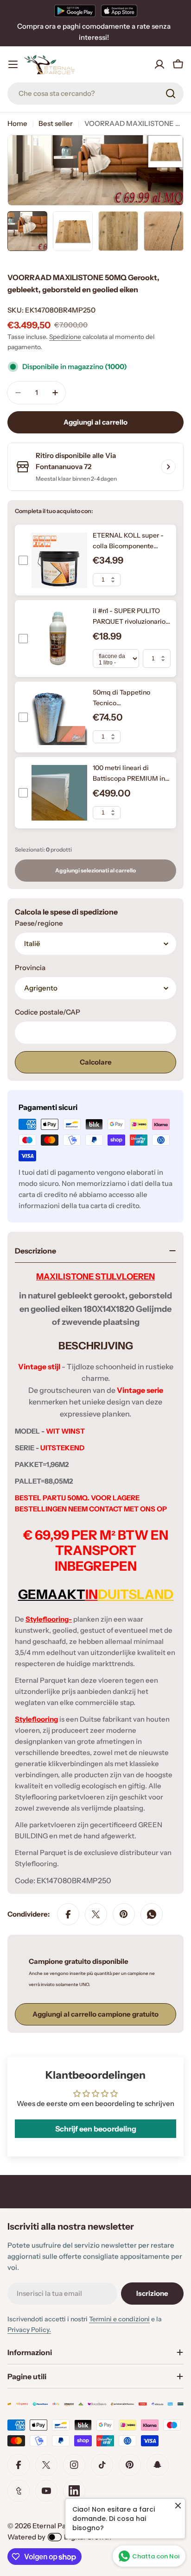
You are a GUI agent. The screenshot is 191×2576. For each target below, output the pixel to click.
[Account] (159, 64)
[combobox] (95, 94)
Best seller (56, 123)
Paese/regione (39, 923)
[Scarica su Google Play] (75, 11)
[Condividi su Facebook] (68, 1914)
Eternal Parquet (58, 2526)
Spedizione (65, 337)
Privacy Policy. (29, 2330)
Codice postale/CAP (48, 1012)
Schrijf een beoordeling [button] (96, 2129)
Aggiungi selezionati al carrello (95, 870)
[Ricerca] (171, 94)
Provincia (30, 968)
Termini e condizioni (119, 2319)
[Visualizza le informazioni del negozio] (168, 467)
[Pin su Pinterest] (124, 1914)
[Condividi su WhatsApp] (152, 1914)
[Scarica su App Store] (119, 11)
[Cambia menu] (13, 64)
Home (17, 123)
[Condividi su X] (96, 1914)
